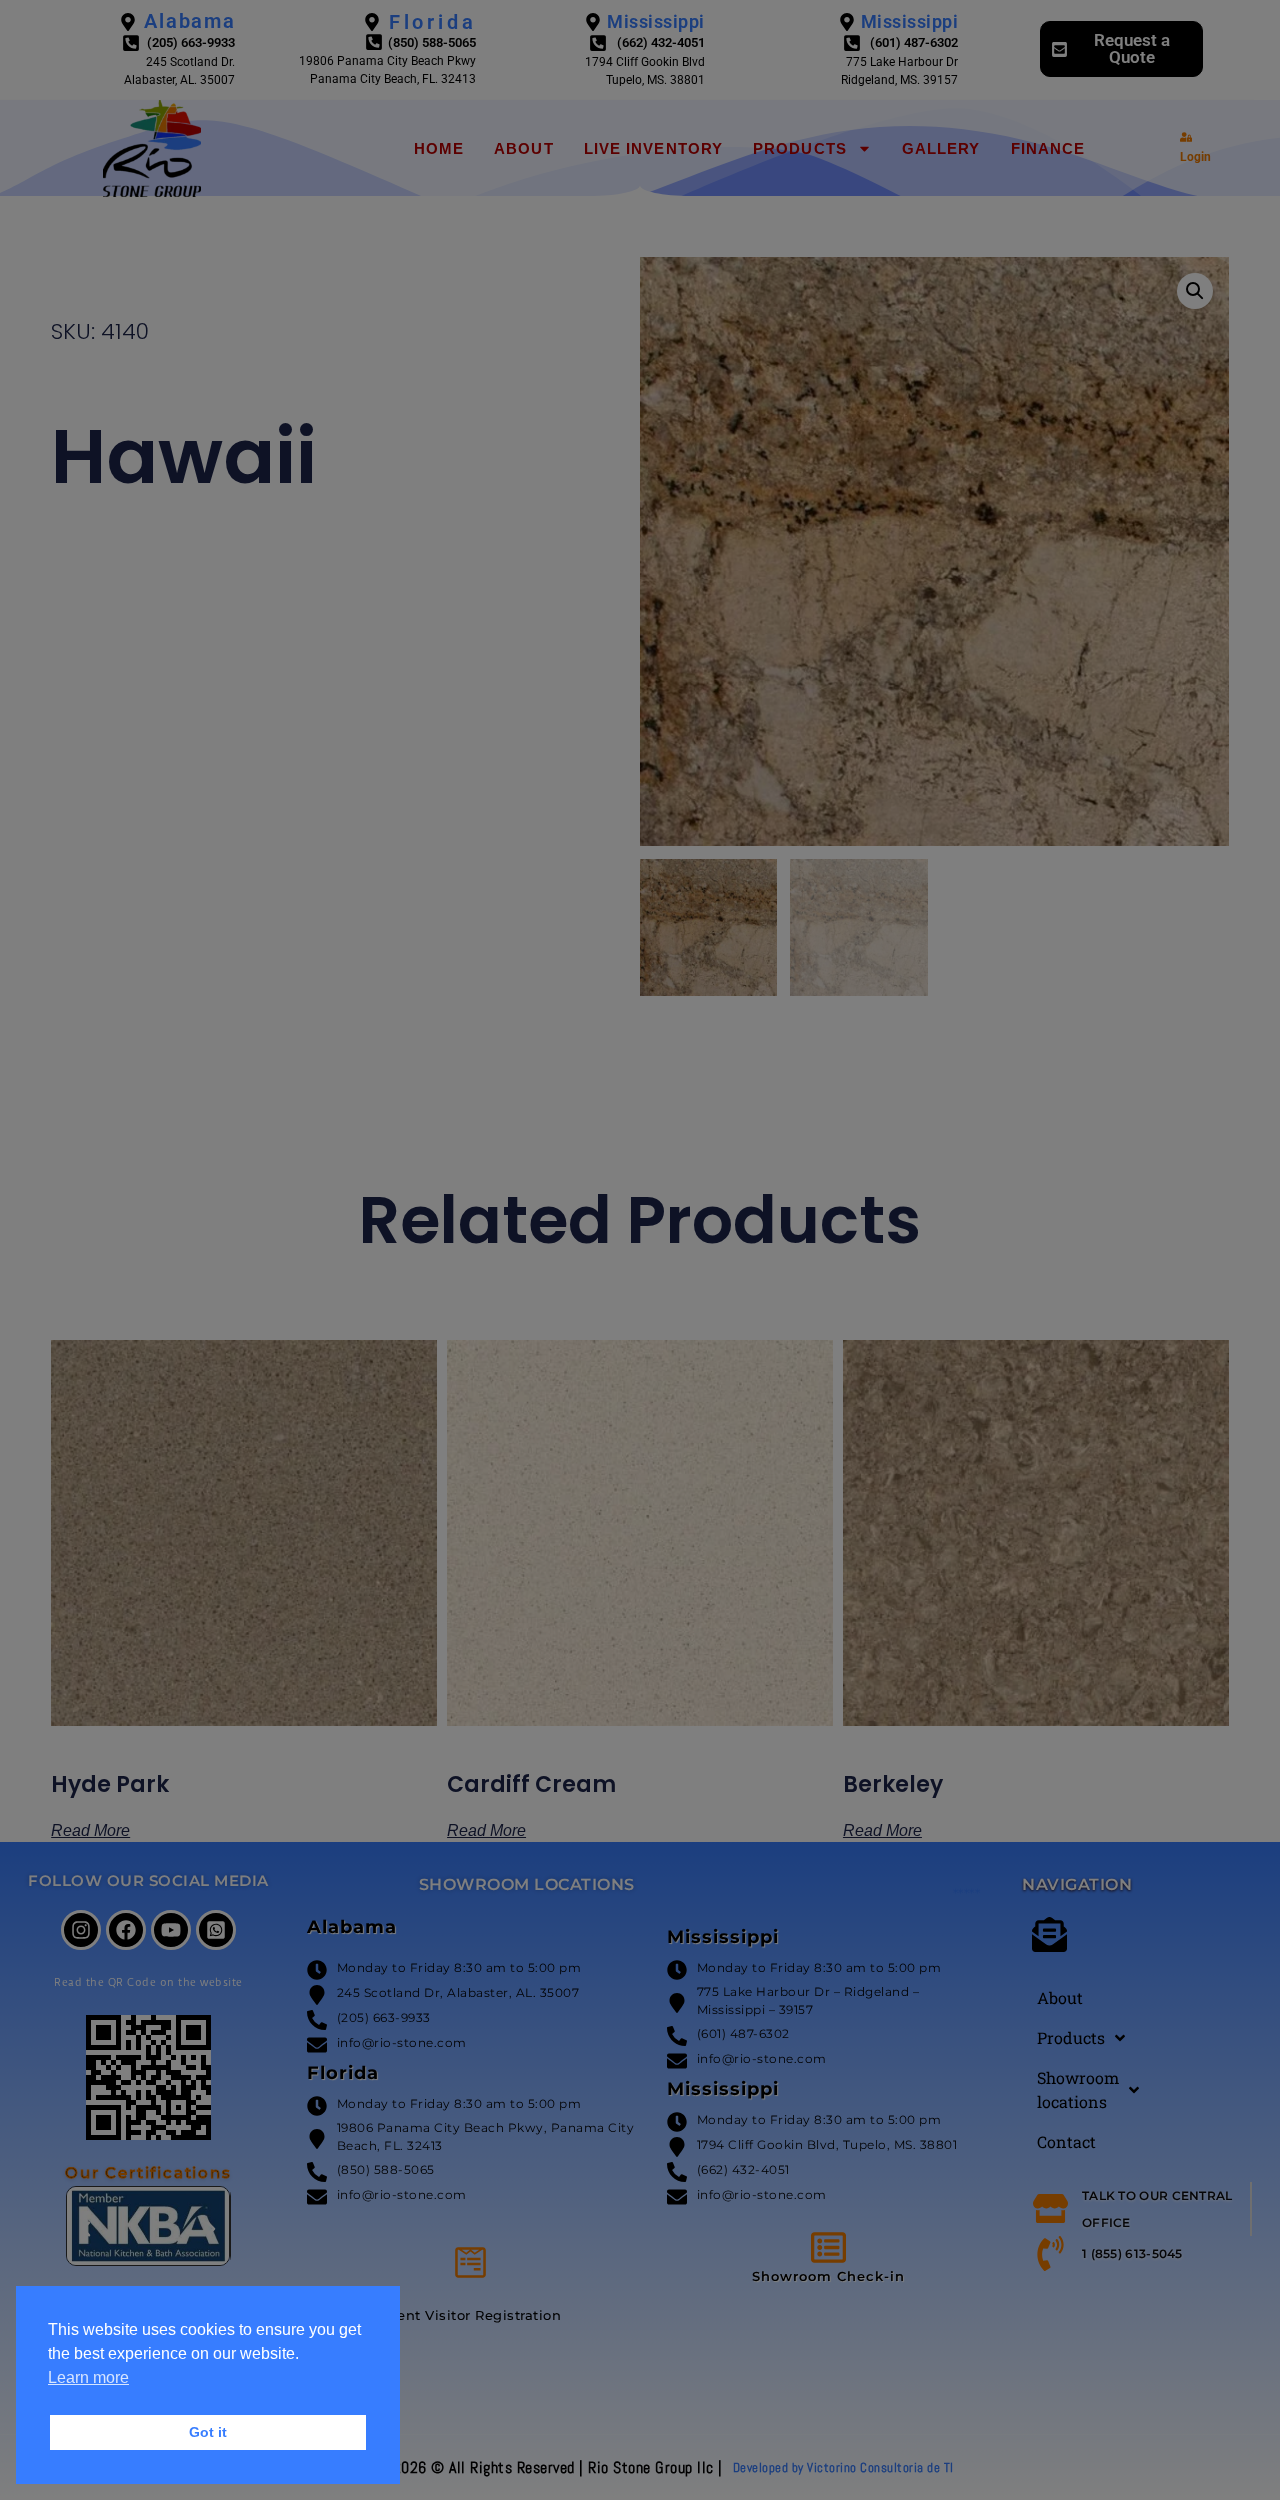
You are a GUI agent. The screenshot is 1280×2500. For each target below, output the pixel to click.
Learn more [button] (88, 2377)
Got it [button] (208, 2432)
